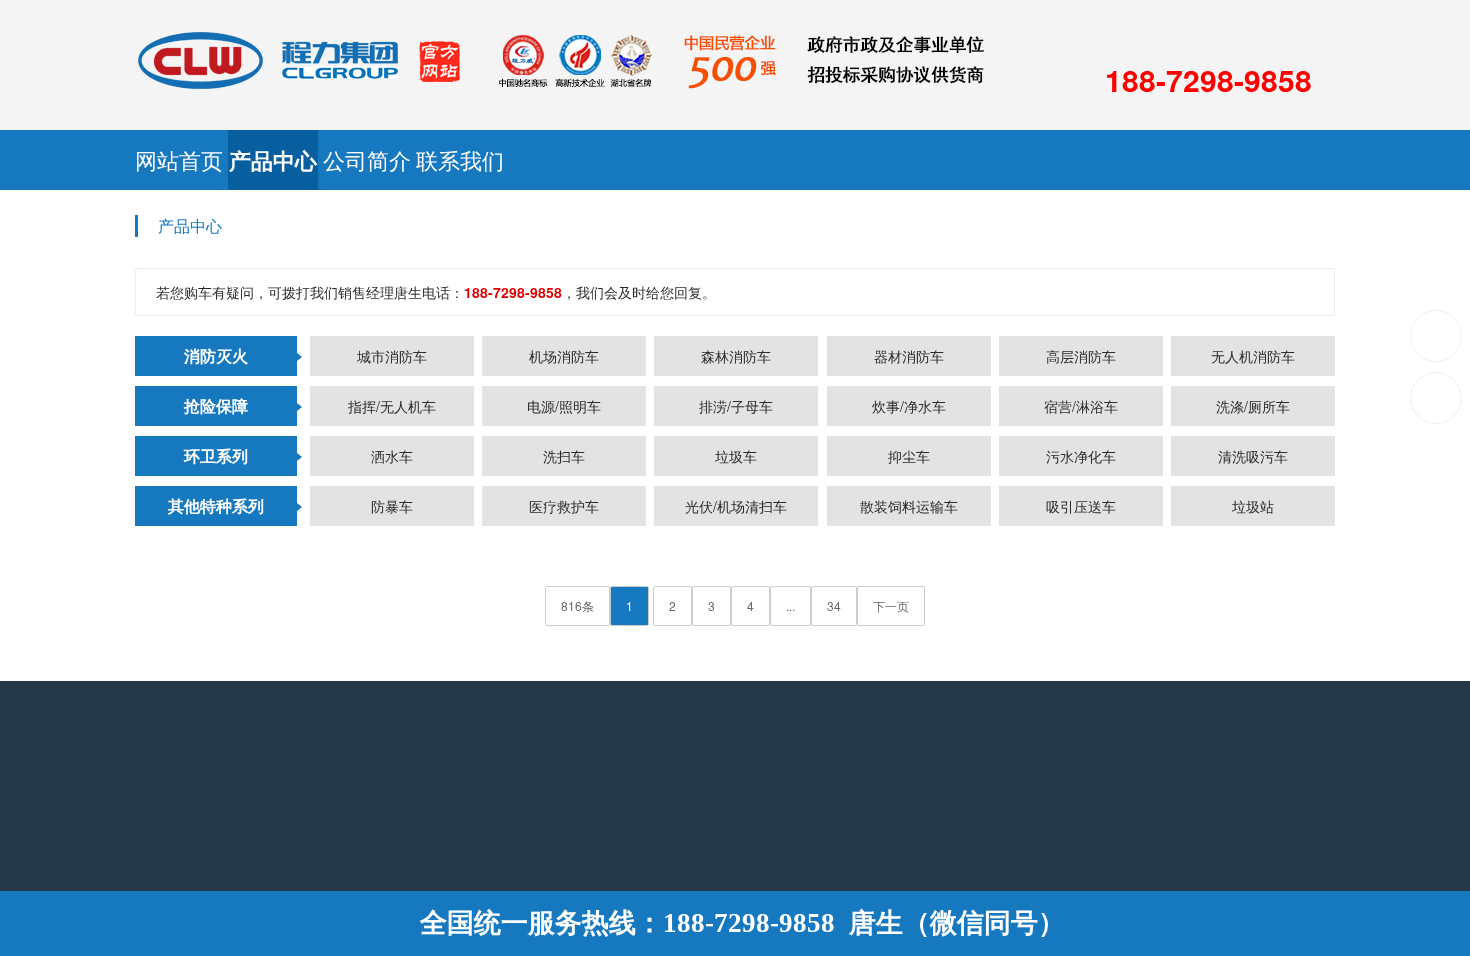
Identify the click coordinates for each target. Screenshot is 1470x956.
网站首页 (283, 159)
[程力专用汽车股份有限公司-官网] (560, 58)
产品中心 (584, 160)
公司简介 (885, 159)
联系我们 (1185, 159)
